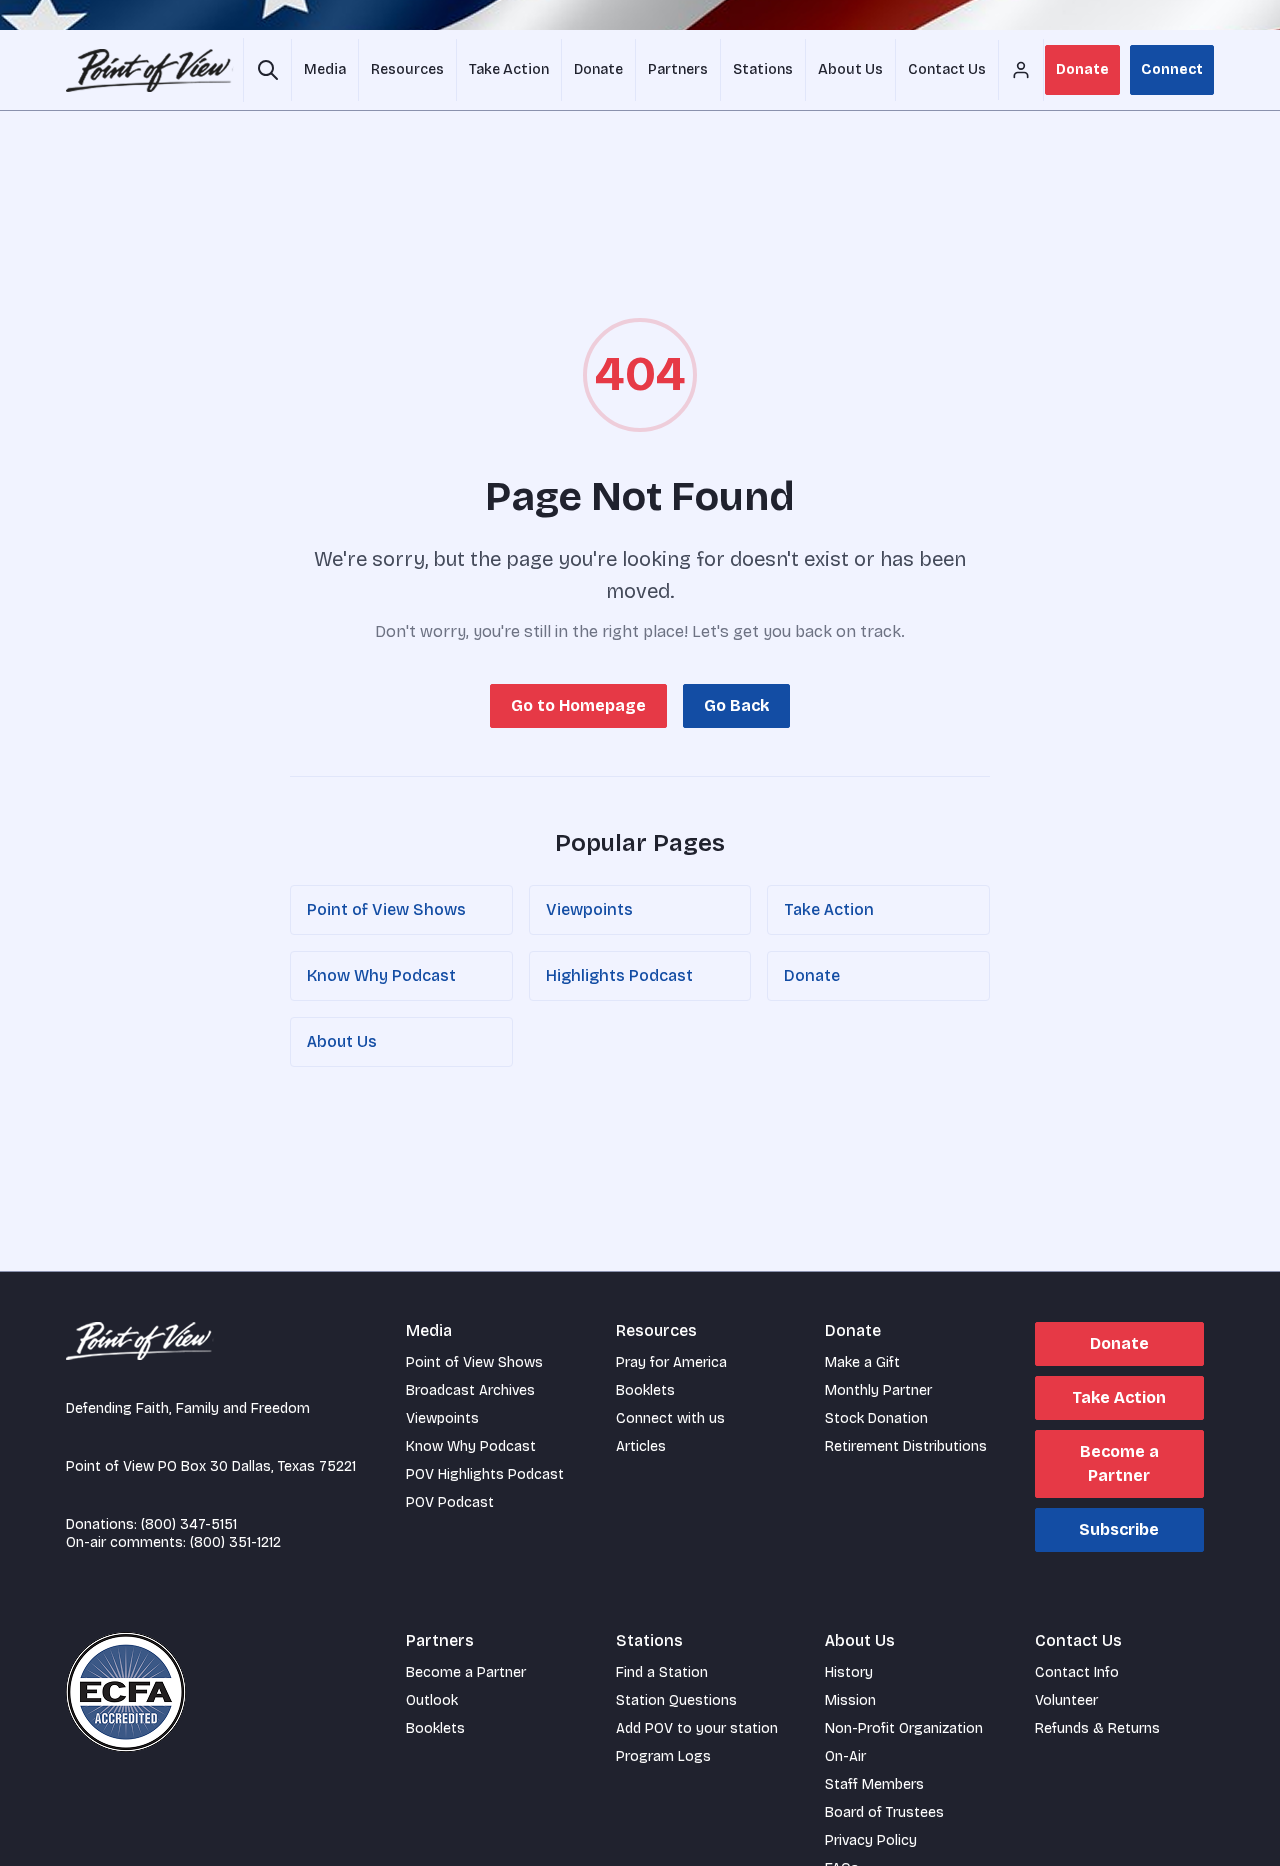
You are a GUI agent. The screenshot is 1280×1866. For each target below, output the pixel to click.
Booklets (645, 1390)
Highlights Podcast (619, 975)
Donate (1082, 69)
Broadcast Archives (470, 1390)
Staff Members (874, 1784)
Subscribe (1119, 1529)
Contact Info (1077, 1672)
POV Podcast (450, 1502)
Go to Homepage (578, 705)
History (849, 1672)
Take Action (829, 909)
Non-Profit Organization (904, 1728)
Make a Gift (862, 1362)
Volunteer (1066, 1700)
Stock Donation (876, 1418)
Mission (850, 1700)
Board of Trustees (884, 1812)
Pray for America (671, 1362)
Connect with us (670, 1418)
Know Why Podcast (381, 975)
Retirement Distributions (906, 1446)
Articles (641, 1446)
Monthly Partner (878, 1390)
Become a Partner (1119, 1463)
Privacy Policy (871, 1840)
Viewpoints (589, 909)
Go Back (736, 705)
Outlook (432, 1700)
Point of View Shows (386, 909)
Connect (1172, 69)
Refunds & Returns (1097, 1728)
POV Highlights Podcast (485, 1474)
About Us (342, 1041)
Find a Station (662, 1672)
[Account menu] (1021, 70)
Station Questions (676, 1700)
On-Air (845, 1756)
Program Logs (663, 1756)
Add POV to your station (697, 1728)
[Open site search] (267, 70)
